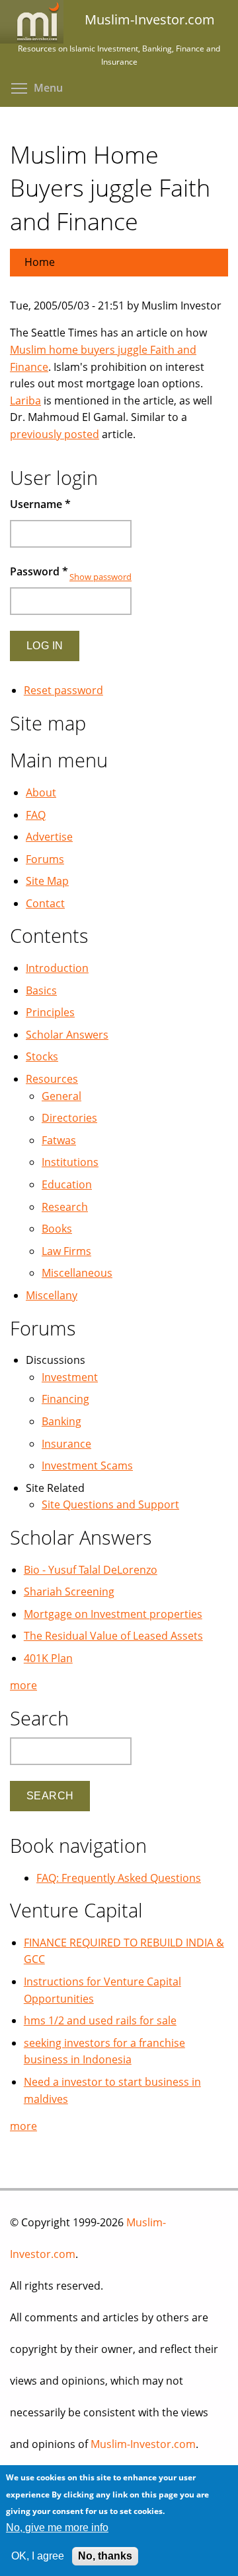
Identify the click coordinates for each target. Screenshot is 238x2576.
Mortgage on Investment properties (113, 1614)
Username (40, 504)
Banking (61, 1421)
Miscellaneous (77, 1273)
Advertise (49, 837)
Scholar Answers (67, 1035)
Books (57, 1229)
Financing (65, 1399)
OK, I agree (38, 2556)
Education (67, 1184)
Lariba (25, 401)
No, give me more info (57, 2528)
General (61, 1096)
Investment (70, 1377)
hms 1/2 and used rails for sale (100, 2020)
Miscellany (52, 1295)
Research (65, 1207)
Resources (52, 1079)
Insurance (66, 1444)
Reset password (63, 690)
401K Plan (48, 1658)
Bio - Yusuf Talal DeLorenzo (91, 1570)
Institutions (70, 1162)
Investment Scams (87, 1465)
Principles (50, 1012)
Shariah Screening (69, 1592)
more (23, 1685)
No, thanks (105, 2556)
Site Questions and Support (110, 1504)
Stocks (42, 1056)
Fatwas (59, 1140)
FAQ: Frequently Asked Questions (119, 1878)
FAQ (36, 815)
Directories (69, 1118)
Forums (45, 859)
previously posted (55, 434)
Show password (100, 577)
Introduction (57, 968)
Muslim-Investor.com (143, 2444)
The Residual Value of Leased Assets (113, 1636)
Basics (41, 990)
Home (40, 262)
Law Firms (66, 1251)
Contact (45, 903)
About (41, 792)
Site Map (47, 881)
